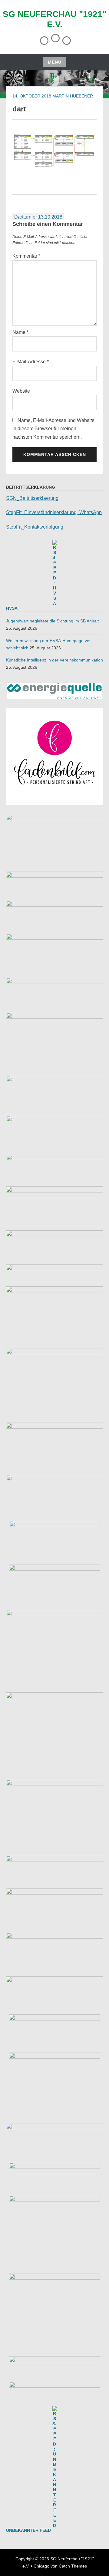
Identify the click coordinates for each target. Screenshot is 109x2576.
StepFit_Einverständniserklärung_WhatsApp (54, 512)
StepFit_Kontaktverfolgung (35, 527)
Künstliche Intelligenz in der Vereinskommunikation (54, 660)
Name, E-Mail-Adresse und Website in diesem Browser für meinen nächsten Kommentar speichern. (53, 429)
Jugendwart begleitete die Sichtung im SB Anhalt (52, 621)
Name (20, 332)
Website (21, 391)
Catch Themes (73, 2566)
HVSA (12, 608)
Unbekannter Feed (28, 2530)
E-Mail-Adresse (31, 362)
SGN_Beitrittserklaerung (32, 498)
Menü (55, 62)
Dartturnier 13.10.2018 (38, 217)
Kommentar (26, 256)
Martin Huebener (73, 96)
